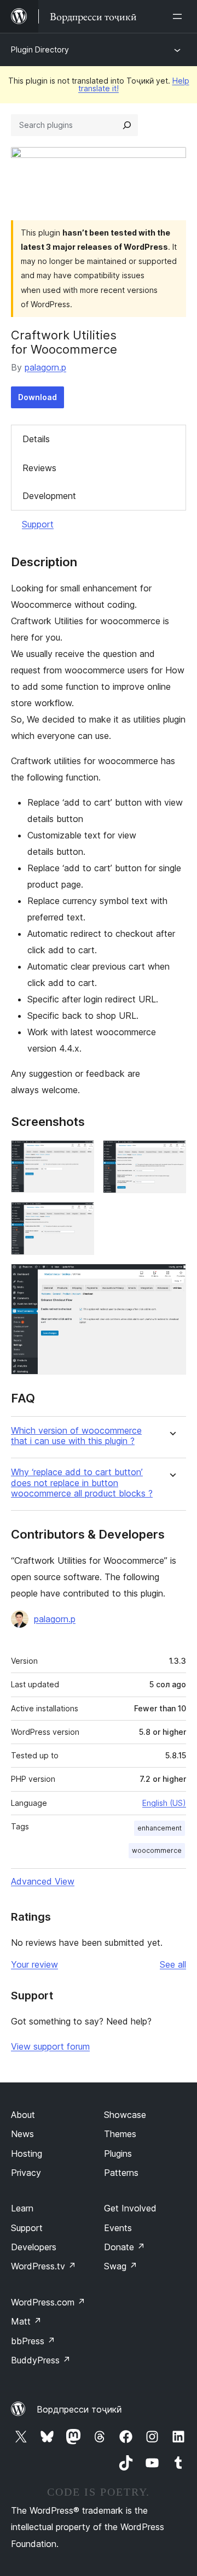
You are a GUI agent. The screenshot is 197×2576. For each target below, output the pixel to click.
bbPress (33, 2341)
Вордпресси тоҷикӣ (79, 2409)
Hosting (27, 2153)
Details (36, 439)
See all (173, 1964)
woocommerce (157, 1850)
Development (49, 496)
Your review (34, 1964)
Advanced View (43, 1881)
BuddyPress (41, 2360)
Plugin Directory (40, 49)
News (22, 2134)
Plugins (118, 2153)
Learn (22, 2208)
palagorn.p (45, 367)
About (23, 2115)
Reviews (39, 468)
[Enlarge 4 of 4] (171, 1278)
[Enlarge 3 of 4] (79, 1217)
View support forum (50, 2046)
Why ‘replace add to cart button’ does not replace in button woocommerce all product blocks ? (82, 1483)
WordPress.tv (44, 2266)
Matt (26, 2321)
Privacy (26, 2173)
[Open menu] (179, 16)
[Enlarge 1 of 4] (79, 1155)
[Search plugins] (127, 125)
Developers (34, 2247)
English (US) (164, 1803)
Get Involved (130, 2208)
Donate (124, 2247)
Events (118, 2228)
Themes (120, 2134)
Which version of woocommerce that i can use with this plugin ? (76, 1436)
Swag (121, 2266)
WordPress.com (48, 2302)
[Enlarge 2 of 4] (171, 1155)
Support (38, 524)
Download (37, 397)
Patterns (121, 2173)
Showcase (125, 2115)
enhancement (160, 1828)
